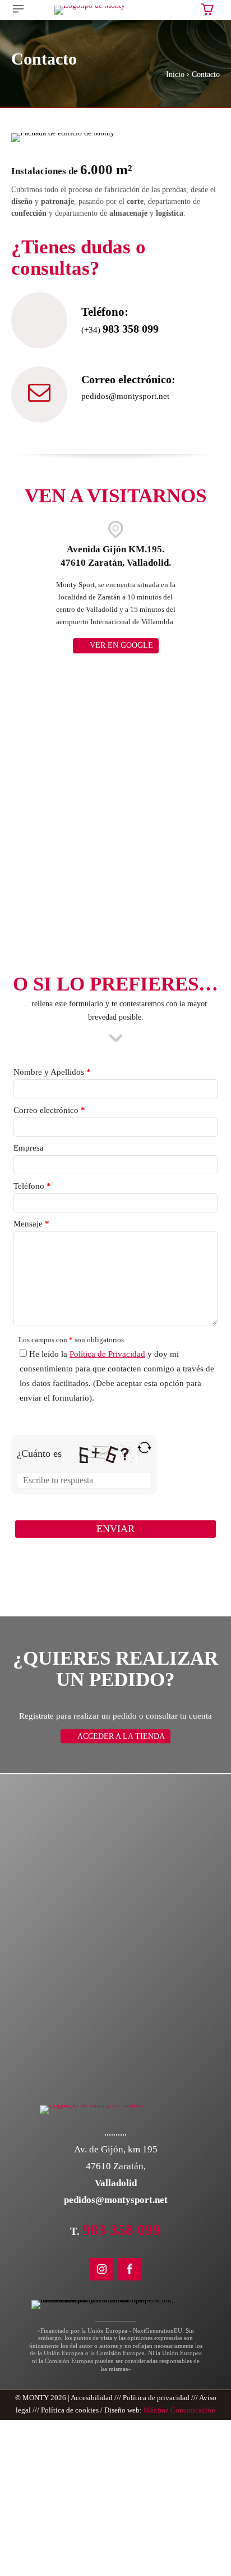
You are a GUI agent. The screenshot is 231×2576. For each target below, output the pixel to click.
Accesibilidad (92, 2398)
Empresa (29, 1148)
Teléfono (32, 1186)
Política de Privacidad (107, 1354)
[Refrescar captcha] (144, 1453)
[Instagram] (101, 2269)
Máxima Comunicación (179, 2410)
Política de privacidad (156, 2398)
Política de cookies (70, 2410)
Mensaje (31, 1224)
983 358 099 (131, 329)
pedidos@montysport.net (125, 396)
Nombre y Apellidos (52, 1072)
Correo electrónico (49, 1110)
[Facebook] (130, 2269)
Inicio (175, 74)
